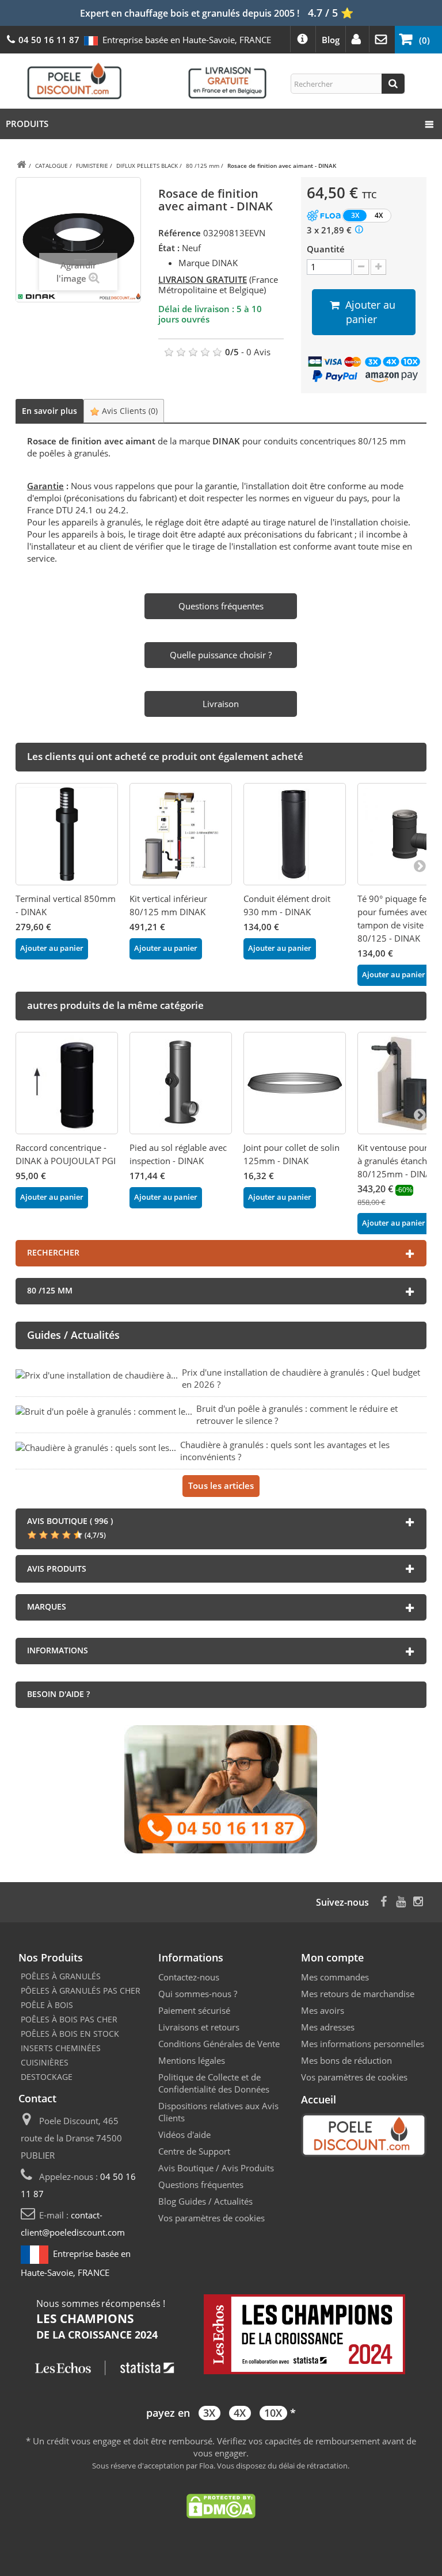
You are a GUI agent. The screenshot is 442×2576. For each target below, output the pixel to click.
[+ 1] (378, 267)
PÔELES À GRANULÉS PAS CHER (81, 1990)
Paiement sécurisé (194, 2010)
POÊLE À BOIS (47, 2005)
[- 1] (361, 267)
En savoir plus (49, 411)
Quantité (326, 249)
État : (169, 248)
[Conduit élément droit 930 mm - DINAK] (295, 834)
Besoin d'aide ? (58, 1694)
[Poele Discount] (147, 80)
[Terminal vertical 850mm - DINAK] (67, 834)
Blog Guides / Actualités (205, 2201)
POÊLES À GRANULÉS (61, 1976)
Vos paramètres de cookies (212, 2218)
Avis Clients (129, 411)
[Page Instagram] (418, 1900)
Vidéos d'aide (184, 2134)
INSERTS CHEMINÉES (61, 2048)
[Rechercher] (393, 84)
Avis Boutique (186, 2168)
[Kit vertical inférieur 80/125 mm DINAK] (181, 834)
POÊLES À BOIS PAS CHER (69, 2019)
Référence (180, 233)
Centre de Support (194, 2151)
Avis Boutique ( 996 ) (70, 1521)
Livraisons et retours (199, 2027)
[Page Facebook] (384, 1900)
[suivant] (420, 865)
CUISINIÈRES (45, 2062)
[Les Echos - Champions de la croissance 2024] (221, 2336)
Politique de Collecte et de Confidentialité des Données (214, 2083)
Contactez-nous (189, 1977)
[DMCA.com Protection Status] (221, 2505)
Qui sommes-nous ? (198, 1994)
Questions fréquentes (201, 2185)
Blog (331, 40)
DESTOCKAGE (47, 2077)
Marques (47, 1606)
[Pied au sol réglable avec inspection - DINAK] (181, 1083)
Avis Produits (248, 2168)
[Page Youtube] (401, 1900)
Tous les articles (221, 1485)
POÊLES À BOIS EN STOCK (70, 2034)
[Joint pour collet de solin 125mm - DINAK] (295, 1083)
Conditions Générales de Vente (219, 2044)
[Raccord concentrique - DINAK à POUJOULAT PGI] (67, 1083)
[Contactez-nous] (221, 1788)
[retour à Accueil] (21, 165)
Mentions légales (192, 2060)
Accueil (319, 2099)
